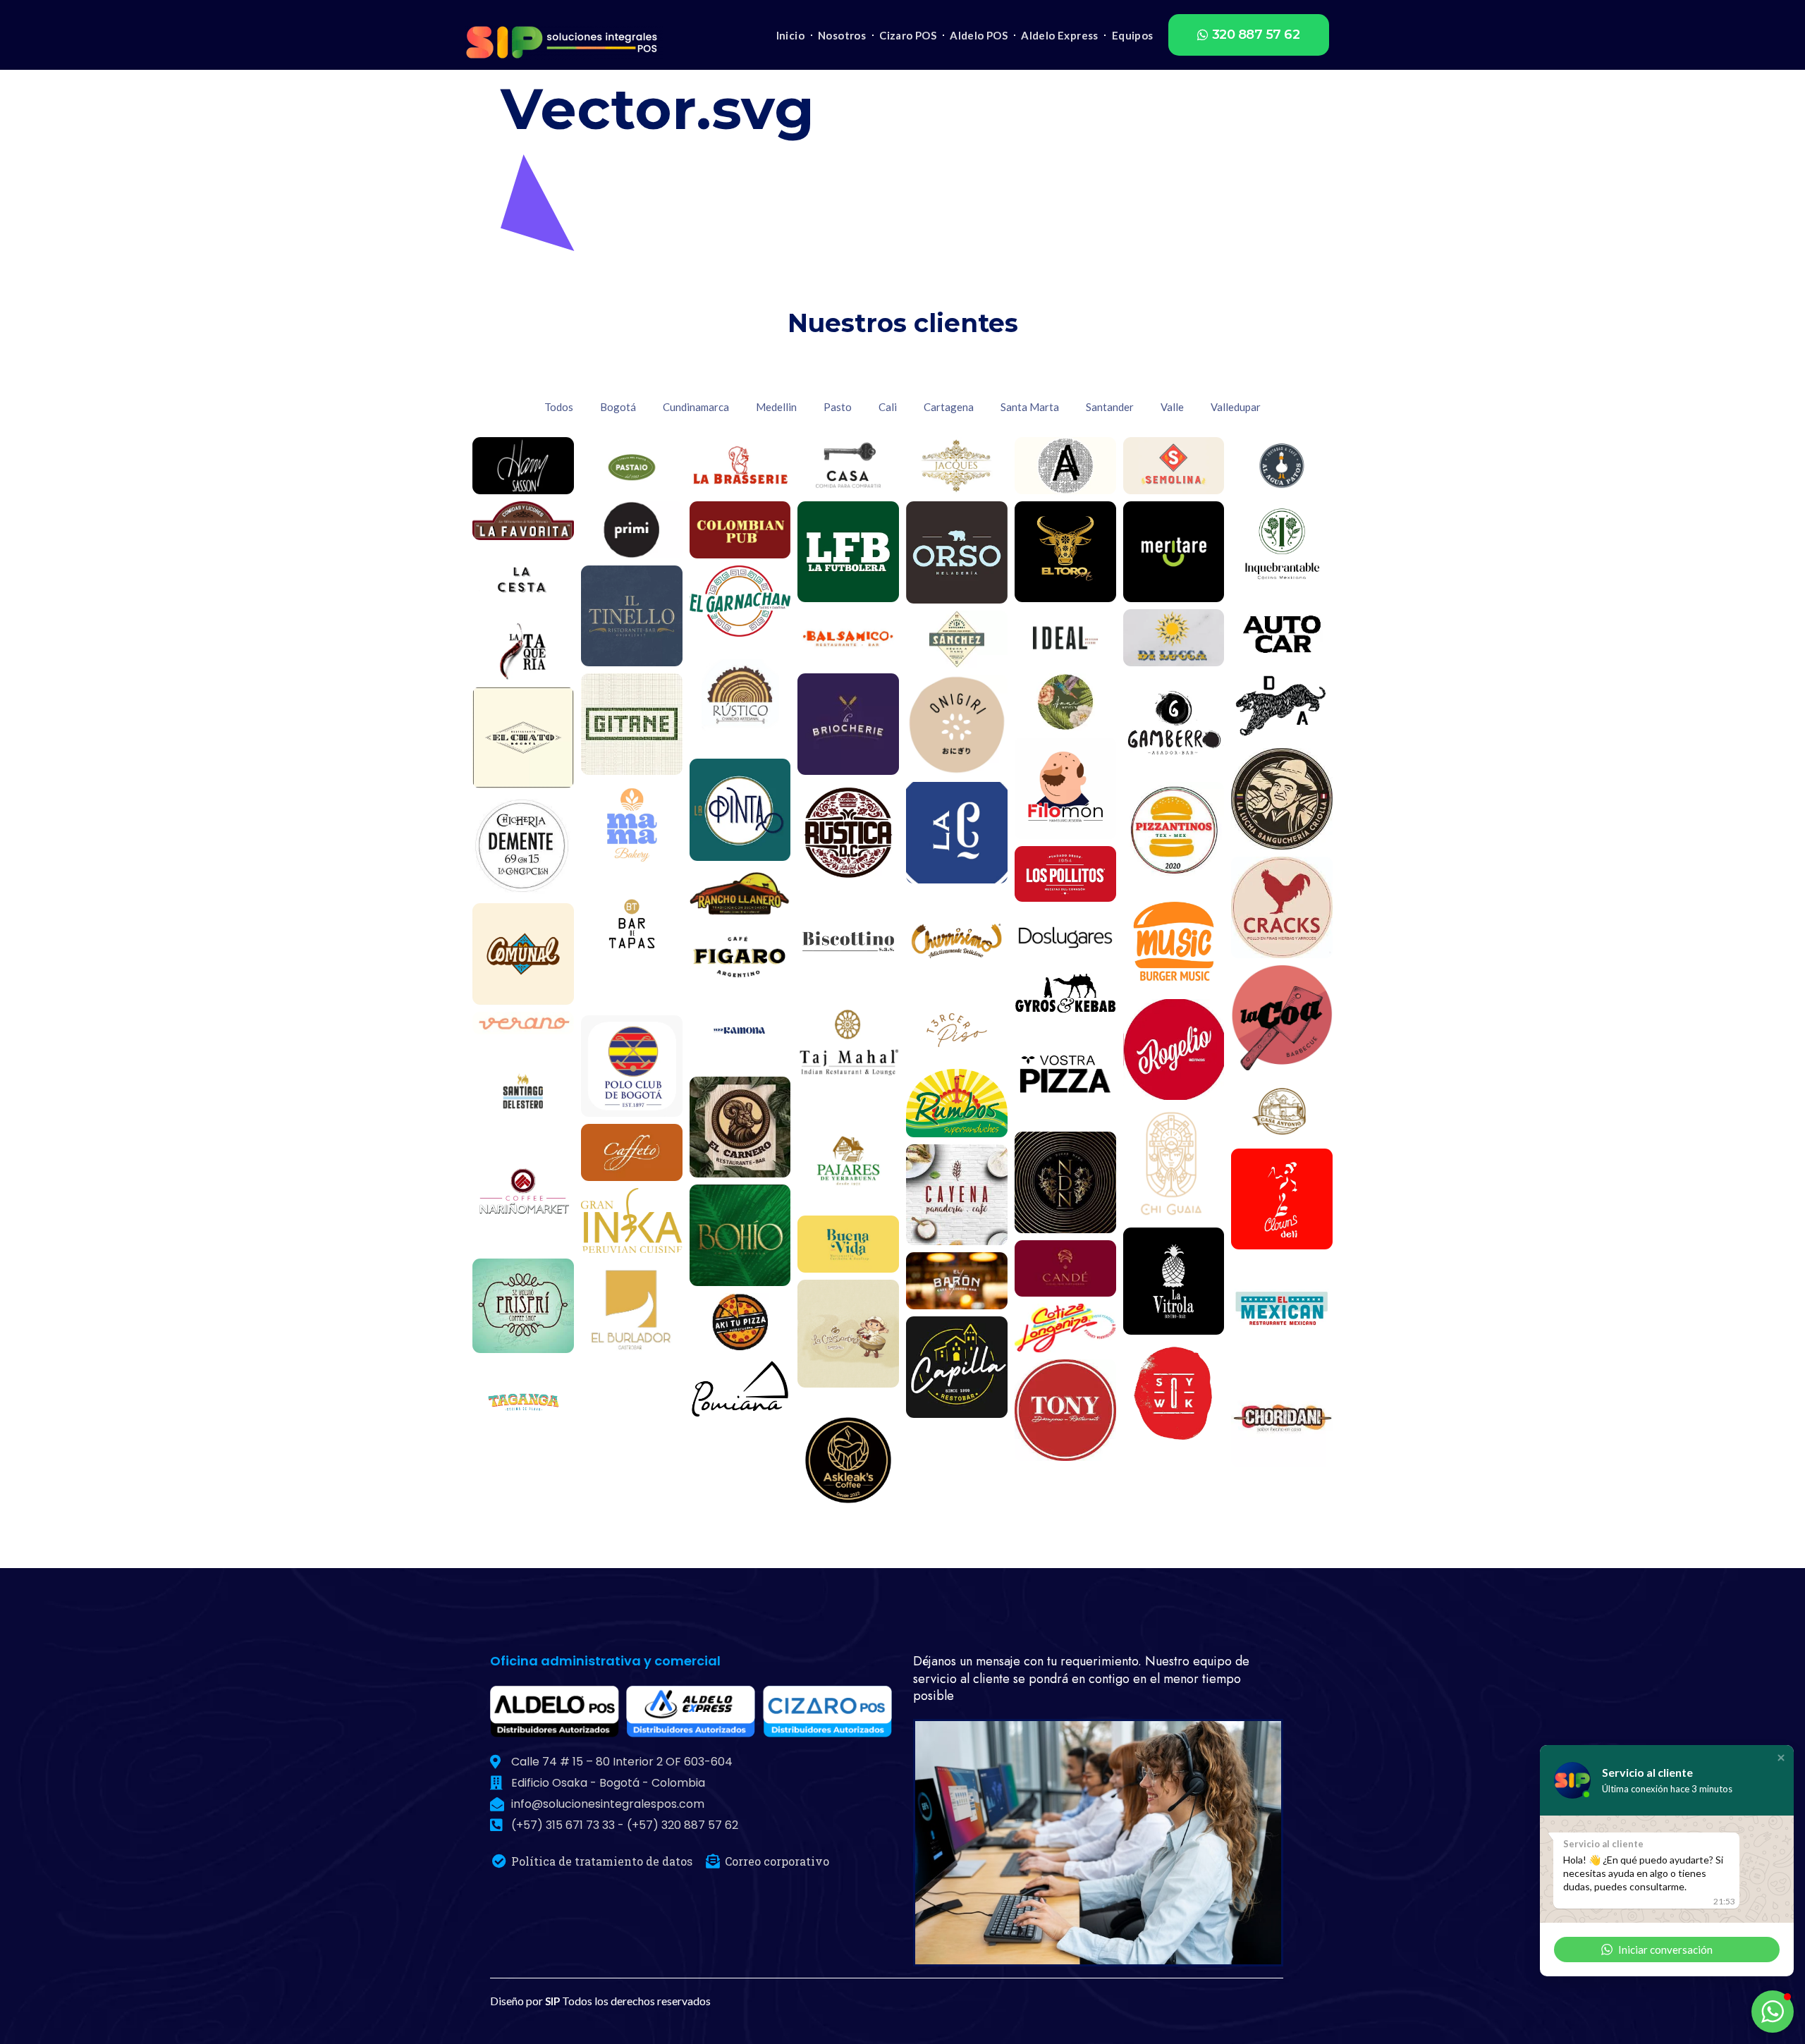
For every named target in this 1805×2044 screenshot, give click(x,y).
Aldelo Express (1060, 35)
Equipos (1133, 35)
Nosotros (842, 35)
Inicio (790, 35)
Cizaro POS (908, 35)
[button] (1249, 35)
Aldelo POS (979, 35)
